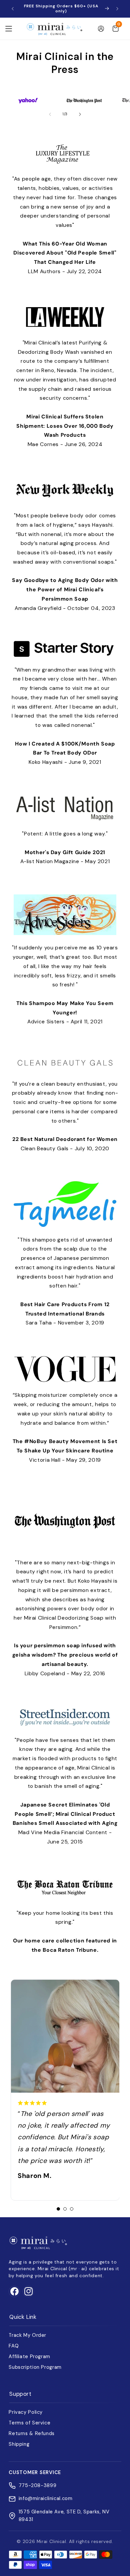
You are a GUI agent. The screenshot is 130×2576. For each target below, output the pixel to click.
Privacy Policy (26, 2412)
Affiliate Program (29, 2356)
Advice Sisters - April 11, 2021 (65, 1013)
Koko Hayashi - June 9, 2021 (65, 753)
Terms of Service (29, 2423)
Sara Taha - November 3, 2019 (65, 1314)
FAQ (14, 2346)
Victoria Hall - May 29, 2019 (65, 1451)
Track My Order (27, 2335)
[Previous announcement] (13, 9)
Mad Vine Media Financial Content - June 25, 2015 (65, 1823)
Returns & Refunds (32, 2433)
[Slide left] (50, 114)
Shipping (19, 2444)
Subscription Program (35, 2367)
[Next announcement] (117, 9)
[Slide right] (80, 114)
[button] (9, 29)
